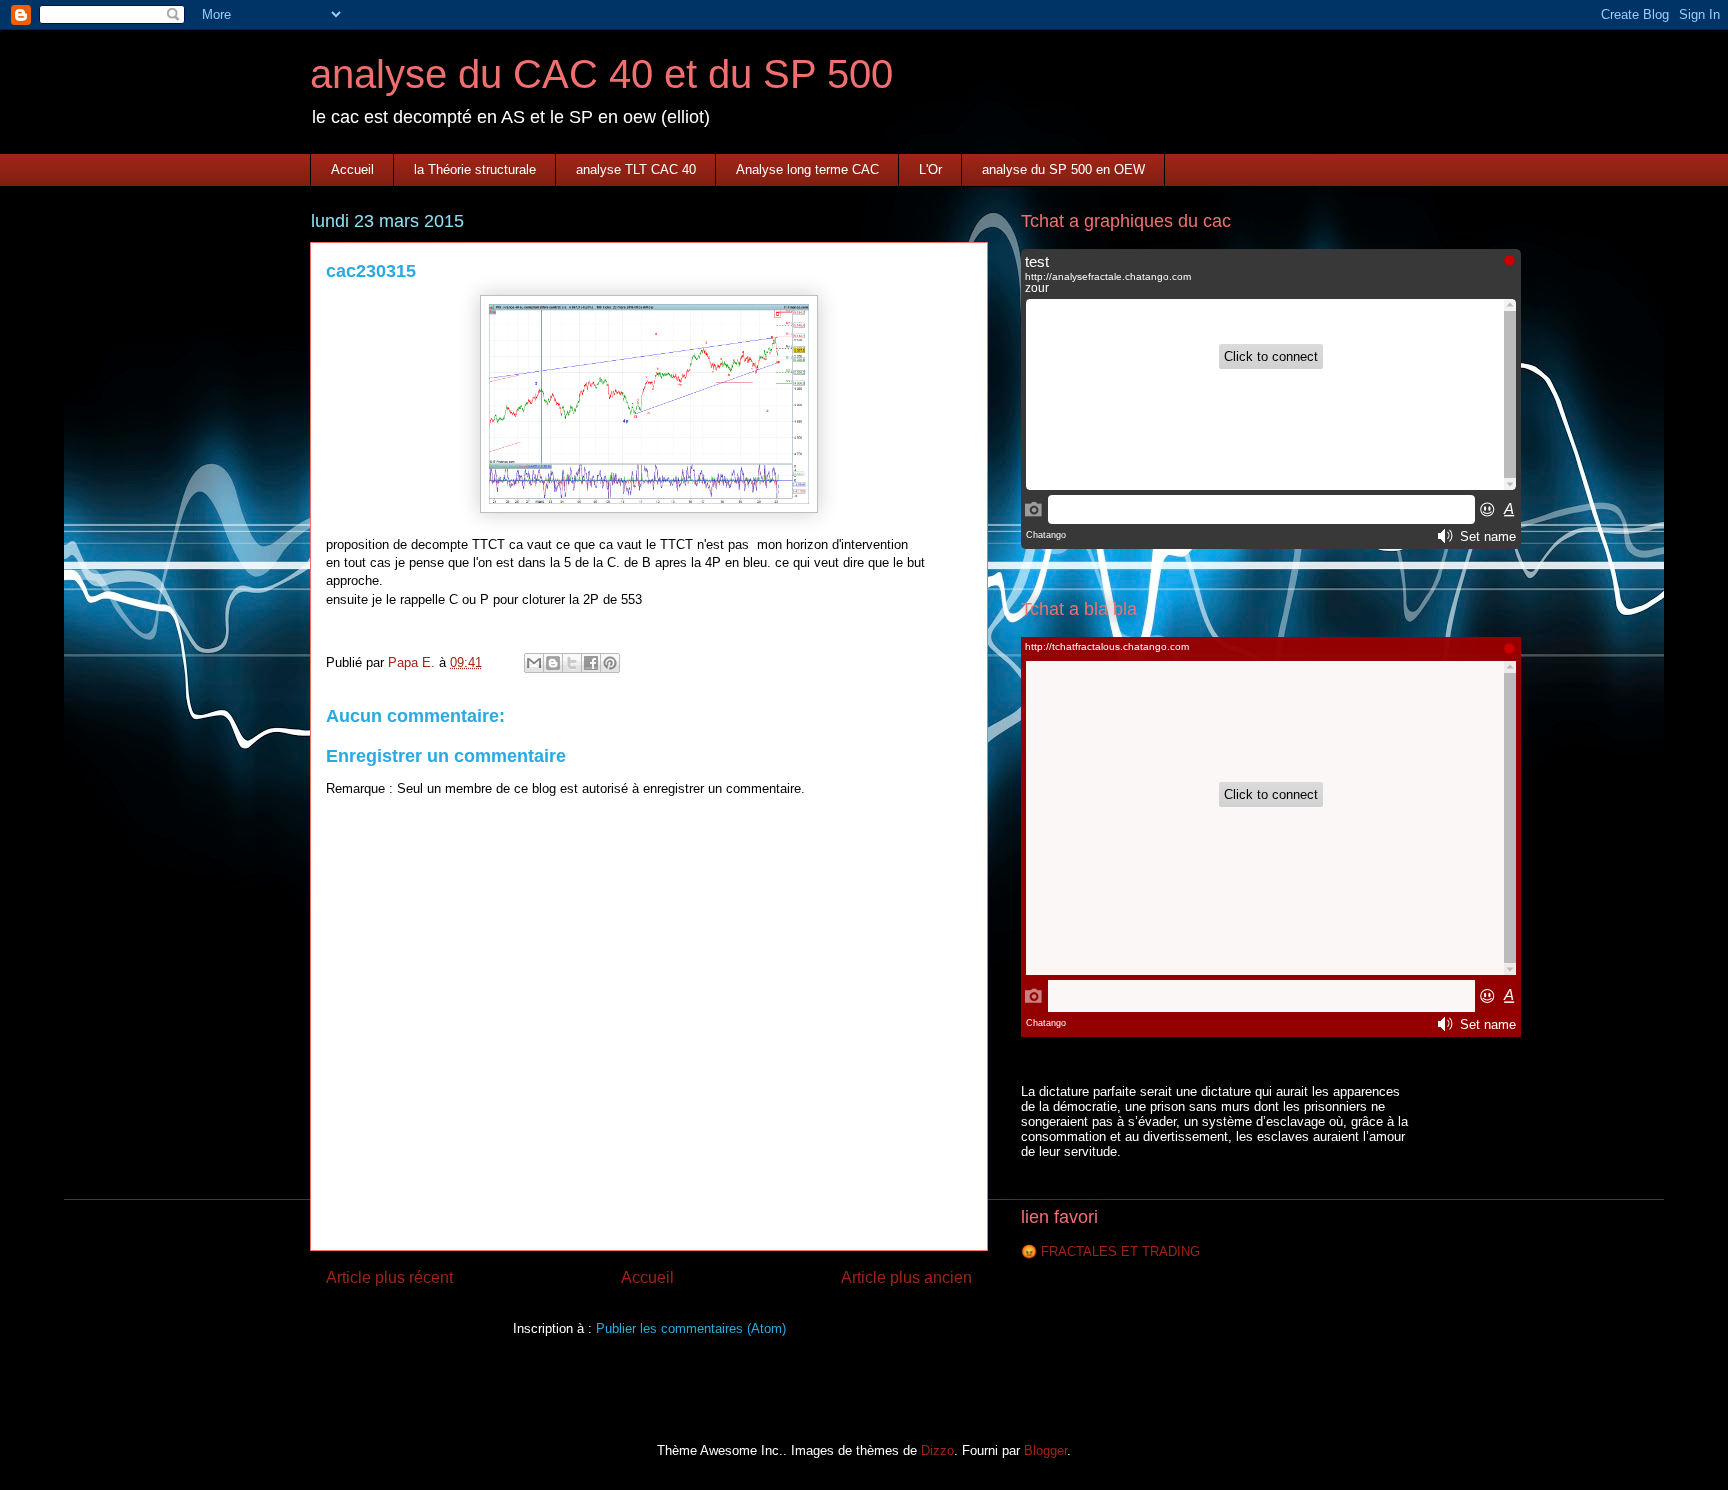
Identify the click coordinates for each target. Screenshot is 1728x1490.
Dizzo (937, 1450)
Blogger (1045, 1450)
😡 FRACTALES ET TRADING (1110, 1251)
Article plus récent (389, 1277)
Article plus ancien (906, 1277)
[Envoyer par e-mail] (534, 663)
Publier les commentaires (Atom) (691, 1328)
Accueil (352, 169)
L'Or (930, 169)
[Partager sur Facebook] (591, 663)
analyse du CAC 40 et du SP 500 (601, 74)
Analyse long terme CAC (807, 169)
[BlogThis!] (553, 663)
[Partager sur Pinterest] (610, 663)
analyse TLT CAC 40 (636, 169)
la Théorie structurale (475, 169)
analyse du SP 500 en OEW (1063, 169)
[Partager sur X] (572, 663)
